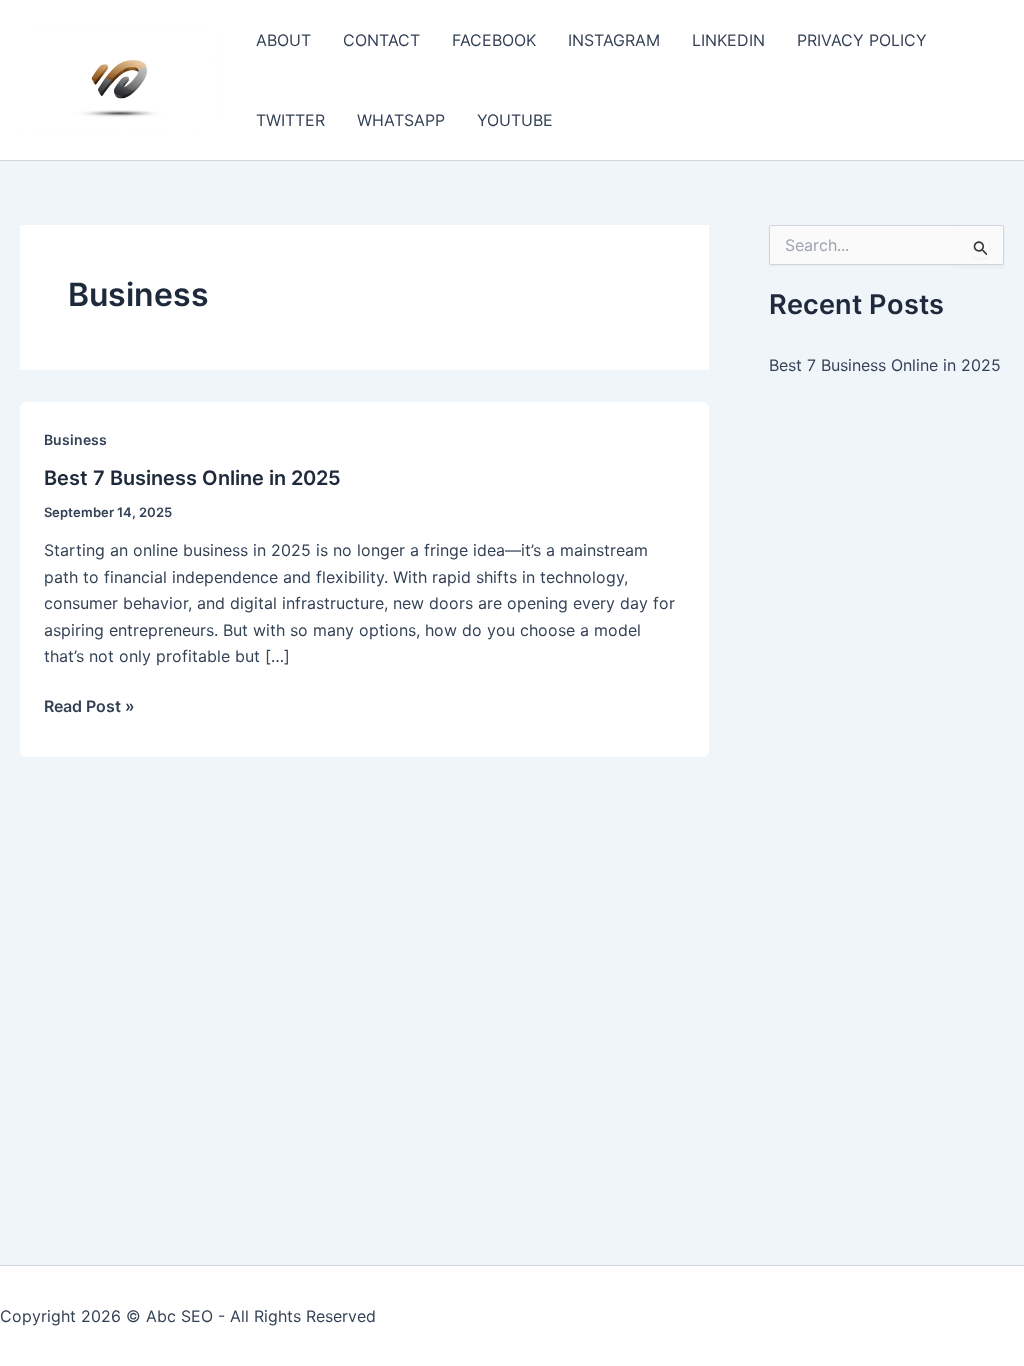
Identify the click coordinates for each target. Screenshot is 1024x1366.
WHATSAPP (401, 120)
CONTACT (381, 40)
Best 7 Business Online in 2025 (192, 478)
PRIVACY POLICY (862, 40)
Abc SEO (179, 1316)
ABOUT (283, 40)
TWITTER (290, 120)
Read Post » (89, 707)
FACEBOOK (494, 40)
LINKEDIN (728, 40)
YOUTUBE (515, 120)
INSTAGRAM (614, 40)
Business (75, 439)
